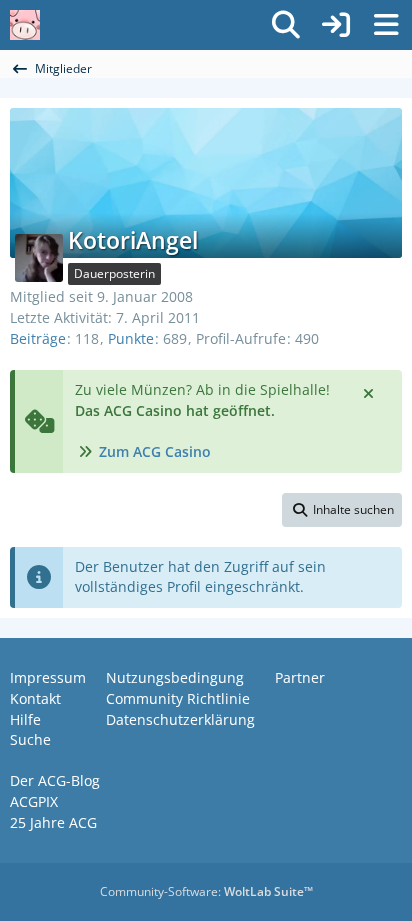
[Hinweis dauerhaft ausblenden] (370, 392)
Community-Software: (206, 891)
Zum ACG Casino (155, 451)
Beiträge (38, 338)
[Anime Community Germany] (25, 25)
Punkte (131, 338)
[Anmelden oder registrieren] (336, 25)
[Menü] (386, 25)
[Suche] (286, 25)
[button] (342, 510)
